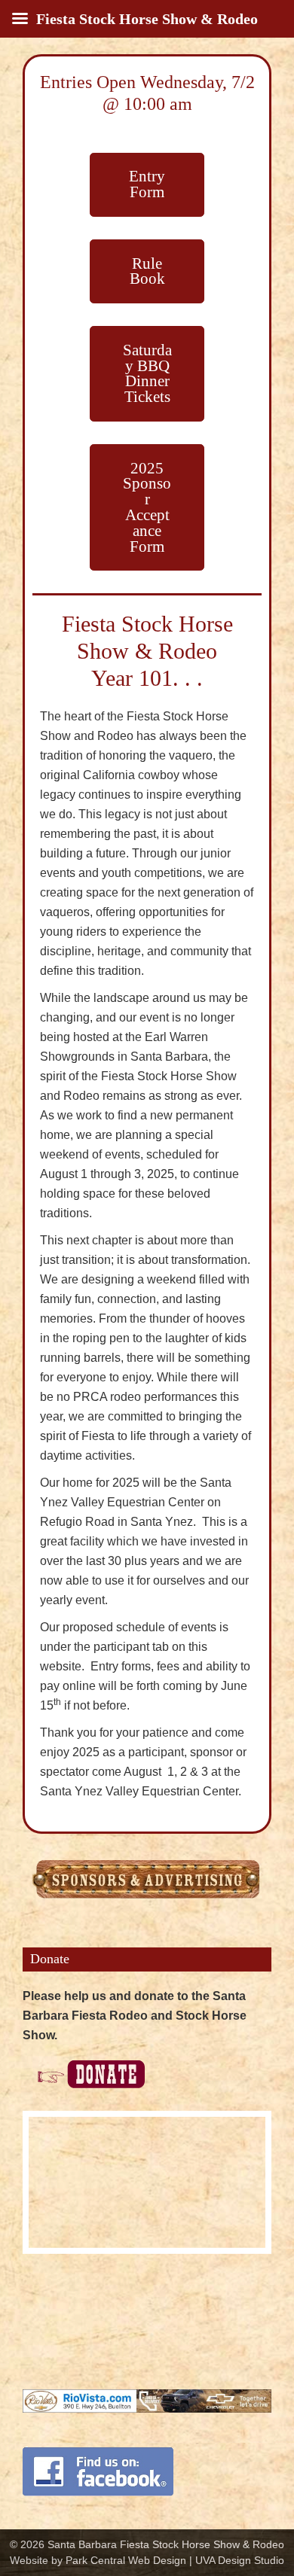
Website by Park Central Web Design (98, 2560)
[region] (147, 2182)
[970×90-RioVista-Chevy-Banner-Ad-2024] (147, 2399)
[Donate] (84, 2062)
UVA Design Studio (240, 2560)
